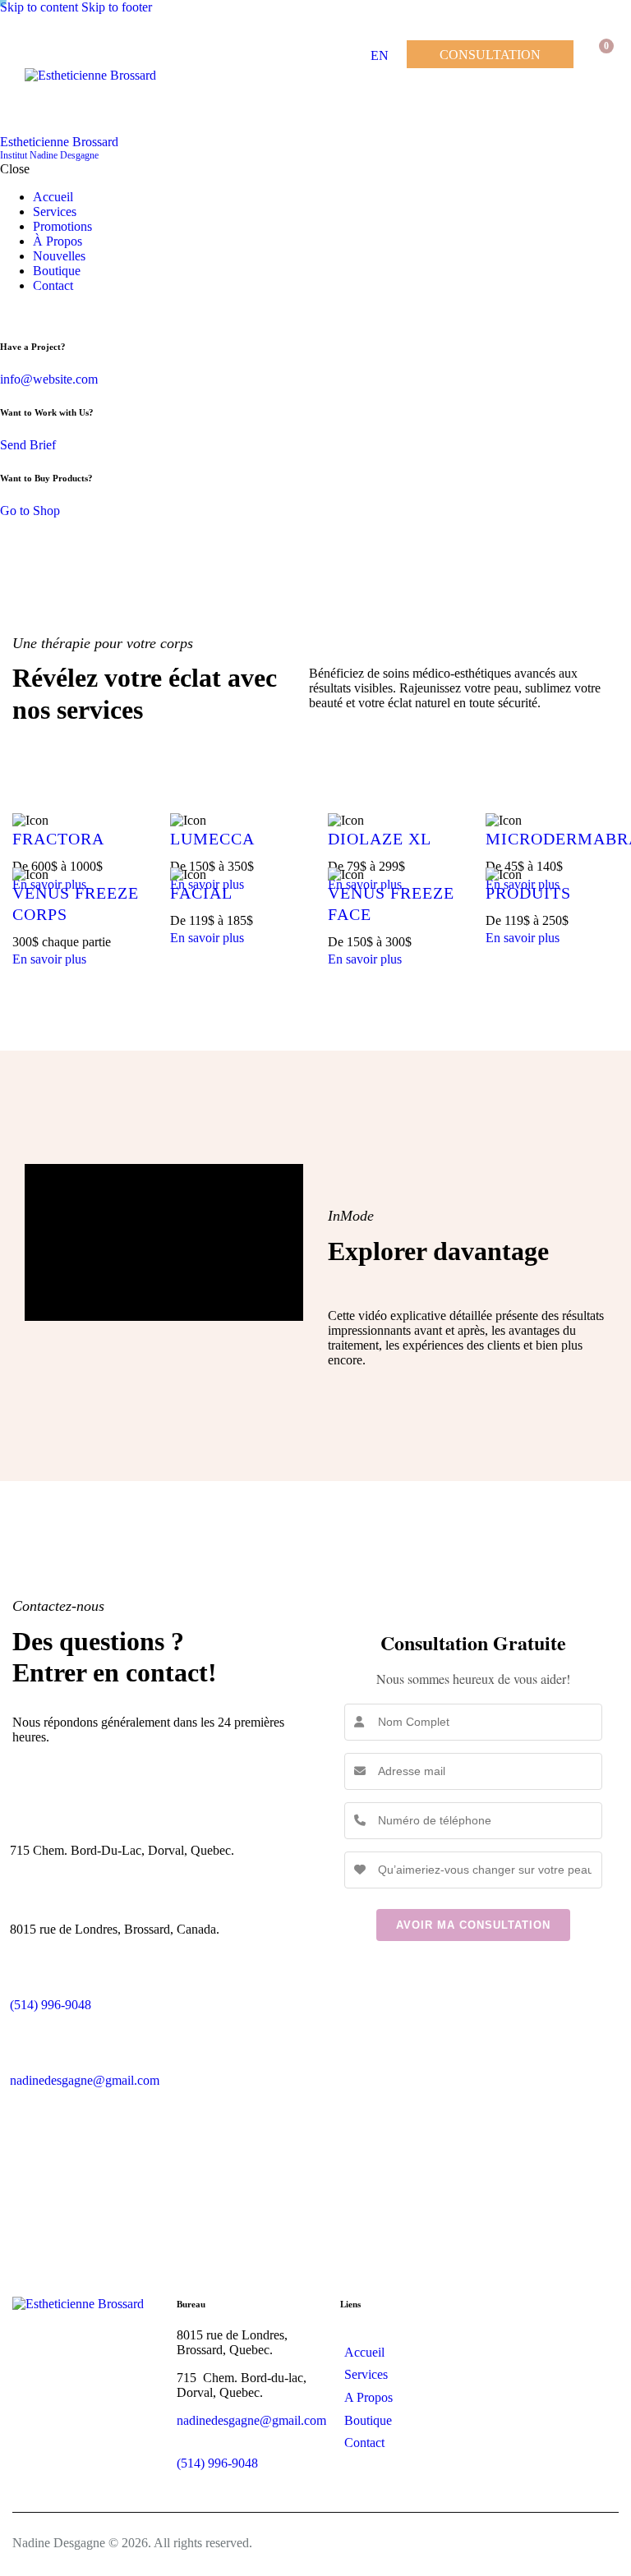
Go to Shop (30, 511)
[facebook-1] (9, 313)
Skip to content (39, 7)
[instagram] (27, 313)
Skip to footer (117, 7)
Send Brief (28, 445)
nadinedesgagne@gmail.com (85, 2080)
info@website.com (49, 379)
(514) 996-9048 (217, 2463)
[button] (596, 101)
